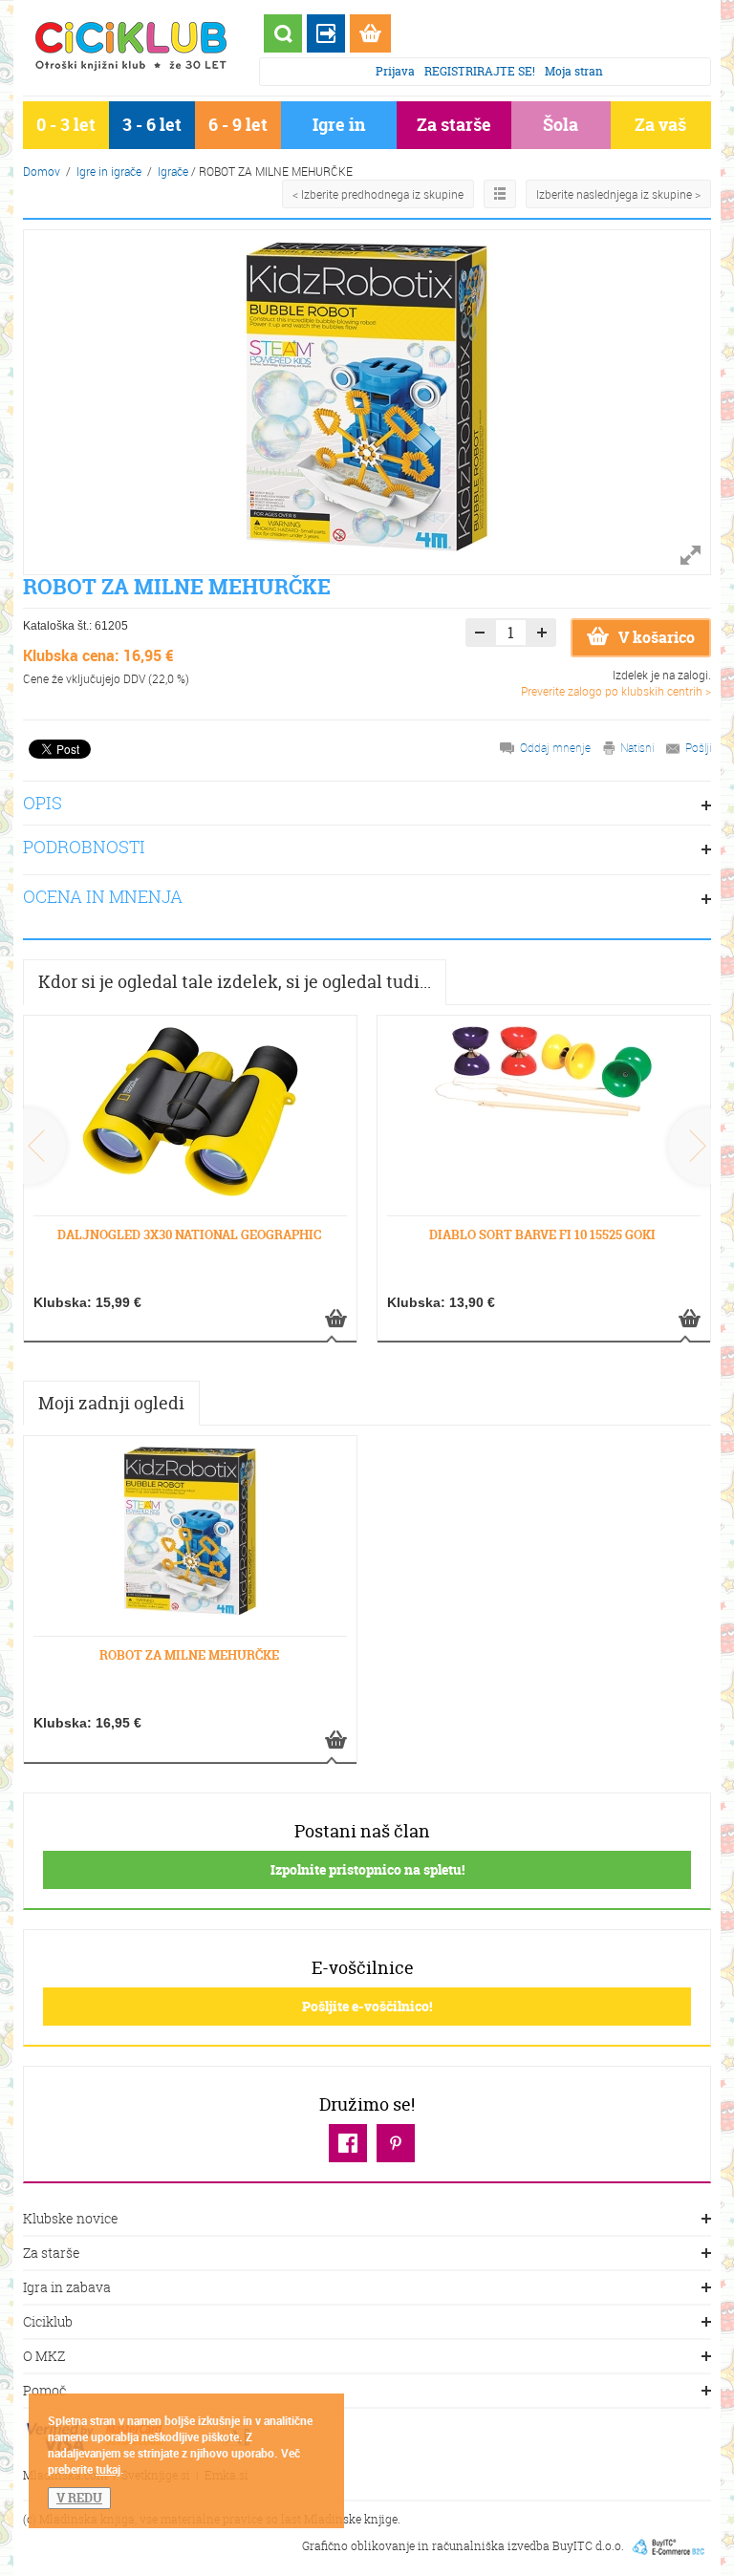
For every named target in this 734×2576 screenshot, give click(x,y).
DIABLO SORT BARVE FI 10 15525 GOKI (542, 1234)
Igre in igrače (339, 129)
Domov (42, 171)
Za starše (454, 125)
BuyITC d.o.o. (588, 2545)
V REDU (79, 2498)
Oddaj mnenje (555, 747)
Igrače (173, 171)
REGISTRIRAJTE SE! (480, 71)
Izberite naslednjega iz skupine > (618, 194)
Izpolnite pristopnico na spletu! (367, 1869)
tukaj (108, 2469)
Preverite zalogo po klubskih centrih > (616, 691)
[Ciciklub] (131, 46)
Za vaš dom (660, 129)
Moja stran (574, 71)
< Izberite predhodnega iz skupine (378, 194)
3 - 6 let (152, 125)
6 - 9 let (238, 125)
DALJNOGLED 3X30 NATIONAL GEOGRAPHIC (189, 1234)
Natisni (637, 747)
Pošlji (698, 747)
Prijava (395, 71)
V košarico (657, 637)
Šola (561, 125)
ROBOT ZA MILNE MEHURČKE (189, 1655)
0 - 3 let (66, 125)
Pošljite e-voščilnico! (367, 2006)
